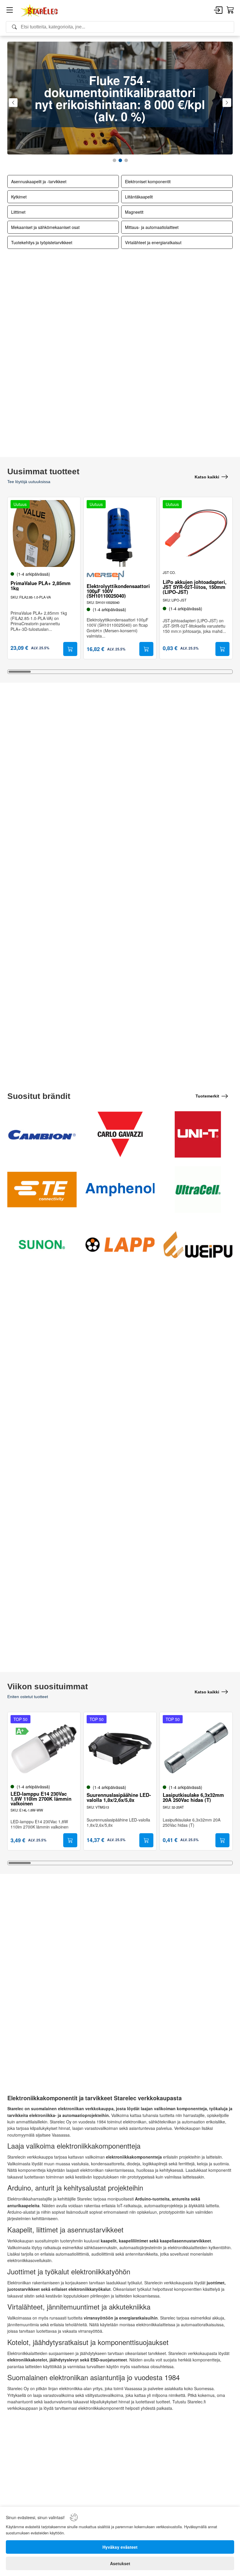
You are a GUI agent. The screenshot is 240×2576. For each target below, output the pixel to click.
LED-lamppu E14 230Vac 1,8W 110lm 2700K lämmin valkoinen (41, 1799)
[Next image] (70, 536)
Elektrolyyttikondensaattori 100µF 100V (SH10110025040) (118, 591)
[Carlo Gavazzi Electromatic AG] (120, 1134)
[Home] (40, 11)
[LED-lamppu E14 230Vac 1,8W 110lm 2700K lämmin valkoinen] (44, 1749)
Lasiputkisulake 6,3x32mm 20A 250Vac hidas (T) (193, 1797)
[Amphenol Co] (120, 1190)
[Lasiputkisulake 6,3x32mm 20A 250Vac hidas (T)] (196, 1749)
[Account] (218, 11)
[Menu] (10, 11)
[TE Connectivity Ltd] (42, 1190)
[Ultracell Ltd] (198, 1190)
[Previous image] (18, 536)
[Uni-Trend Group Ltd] (198, 1134)
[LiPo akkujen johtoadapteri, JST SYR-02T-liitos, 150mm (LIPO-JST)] (196, 533)
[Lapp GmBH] (120, 1245)
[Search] (120, 27)
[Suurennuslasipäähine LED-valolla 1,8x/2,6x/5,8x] (120, 1749)
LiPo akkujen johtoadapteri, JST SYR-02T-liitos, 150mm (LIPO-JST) (195, 587)
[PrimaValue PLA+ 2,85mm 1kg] (44, 533)
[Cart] (230, 10)
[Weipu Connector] (198, 1245)
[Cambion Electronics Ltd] (42, 1134)
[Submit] (70, 649)
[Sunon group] (42, 1245)
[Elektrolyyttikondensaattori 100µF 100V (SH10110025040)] (120, 533)
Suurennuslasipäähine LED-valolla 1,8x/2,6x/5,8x (119, 1797)
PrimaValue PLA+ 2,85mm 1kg (41, 586)
